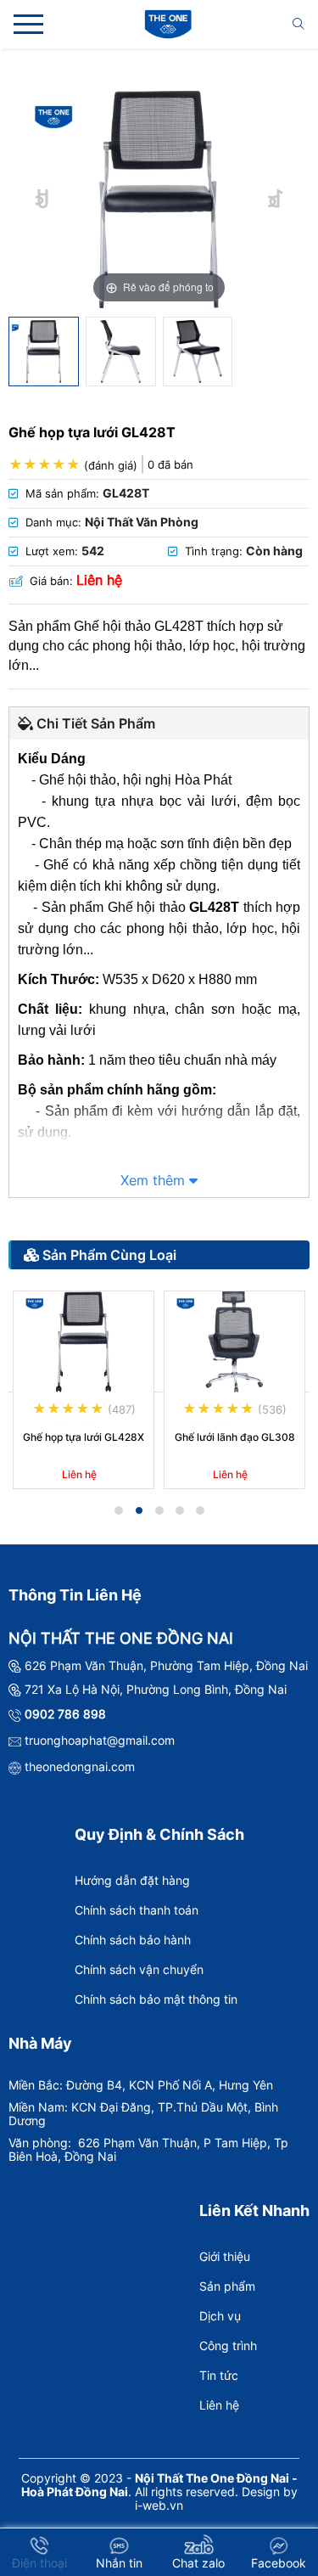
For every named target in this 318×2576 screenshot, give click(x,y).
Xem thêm (155, 1180)
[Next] (276, 199)
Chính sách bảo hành (133, 1940)
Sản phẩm (227, 2286)
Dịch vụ (220, 2316)
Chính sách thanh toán (137, 1910)
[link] (84, 1342)
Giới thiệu (225, 2256)
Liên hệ (219, 2405)
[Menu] (28, 24)
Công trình (228, 2345)
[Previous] (43, 199)
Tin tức (219, 2375)
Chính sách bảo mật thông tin (156, 1999)
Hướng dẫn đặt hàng (132, 1880)
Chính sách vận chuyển (139, 1969)
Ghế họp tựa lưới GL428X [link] (84, 1437)
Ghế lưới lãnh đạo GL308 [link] (235, 1437)
